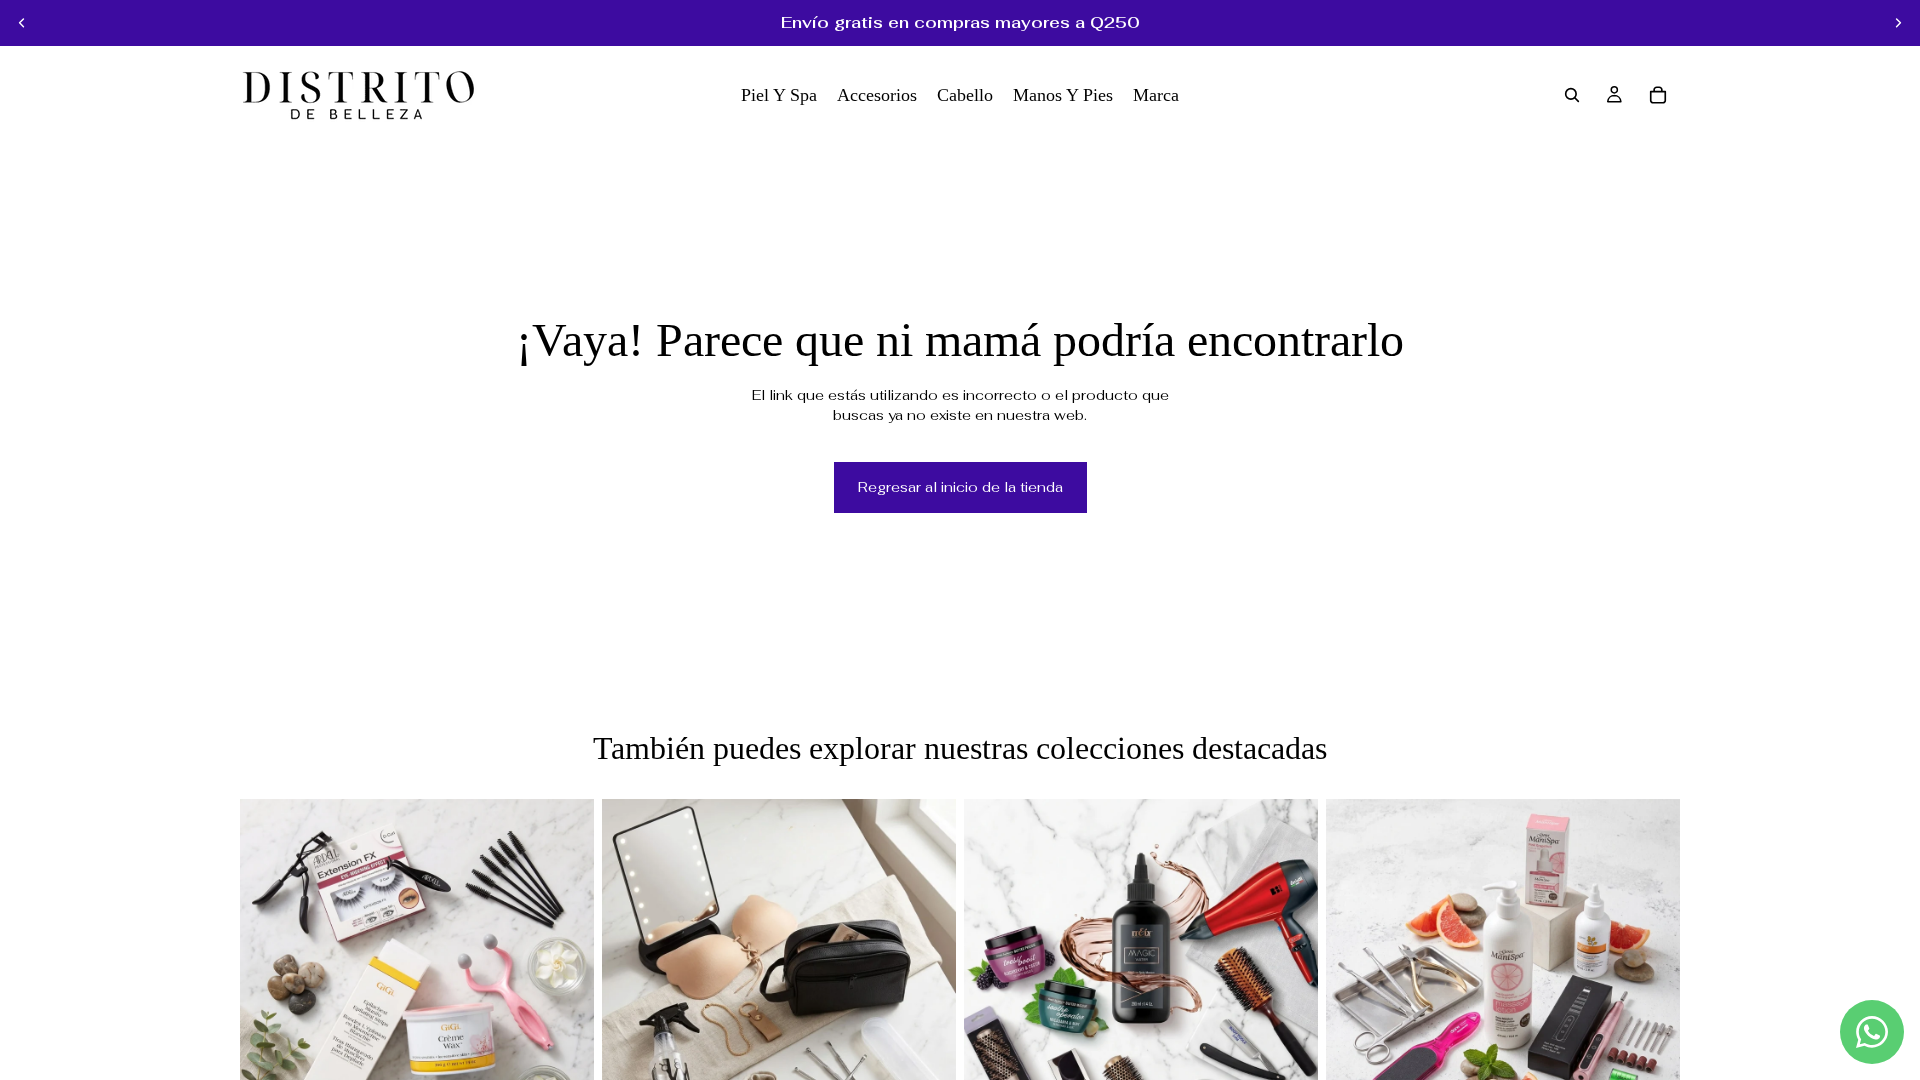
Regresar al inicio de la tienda (960, 487)
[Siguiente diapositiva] (1898, 23)
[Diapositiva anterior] (22, 23)
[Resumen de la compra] (1658, 95)
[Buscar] (1572, 95)
